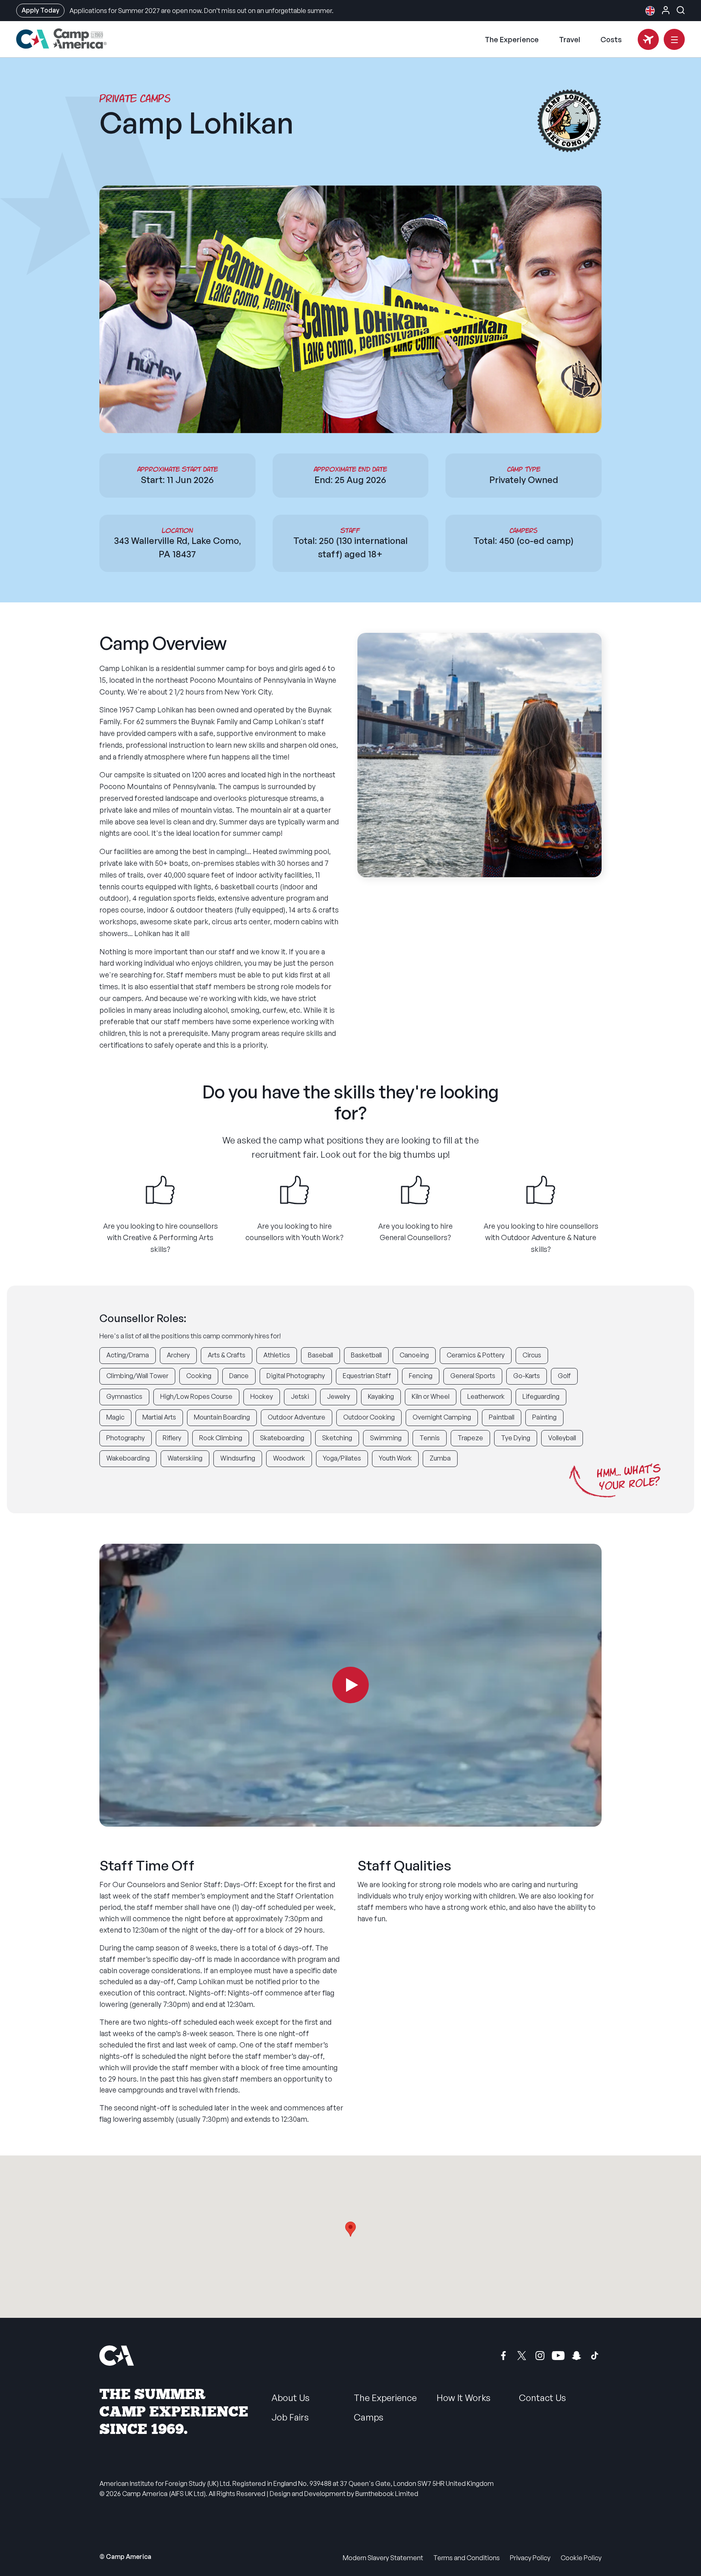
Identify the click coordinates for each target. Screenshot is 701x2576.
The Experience (512, 39)
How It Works (463, 2398)
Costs (611, 39)
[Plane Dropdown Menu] (648, 39)
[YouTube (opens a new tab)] (558, 2356)
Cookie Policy (581, 2558)
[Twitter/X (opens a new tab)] (522, 2356)
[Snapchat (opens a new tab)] (576, 2356)
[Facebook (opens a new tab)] (503, 2356)
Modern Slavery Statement (383, 2558)
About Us (290, 2398)
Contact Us (542, 2398)
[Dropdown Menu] (674, 39)
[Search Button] (681, 10)
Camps (369, 2417)
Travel (570, 39)
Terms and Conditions (467, 2558)
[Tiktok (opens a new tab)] (595, 2356)
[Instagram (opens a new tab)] (540, 2356)
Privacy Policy (530, 2558)
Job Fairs (290, 2417)
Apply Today (40, 10)
